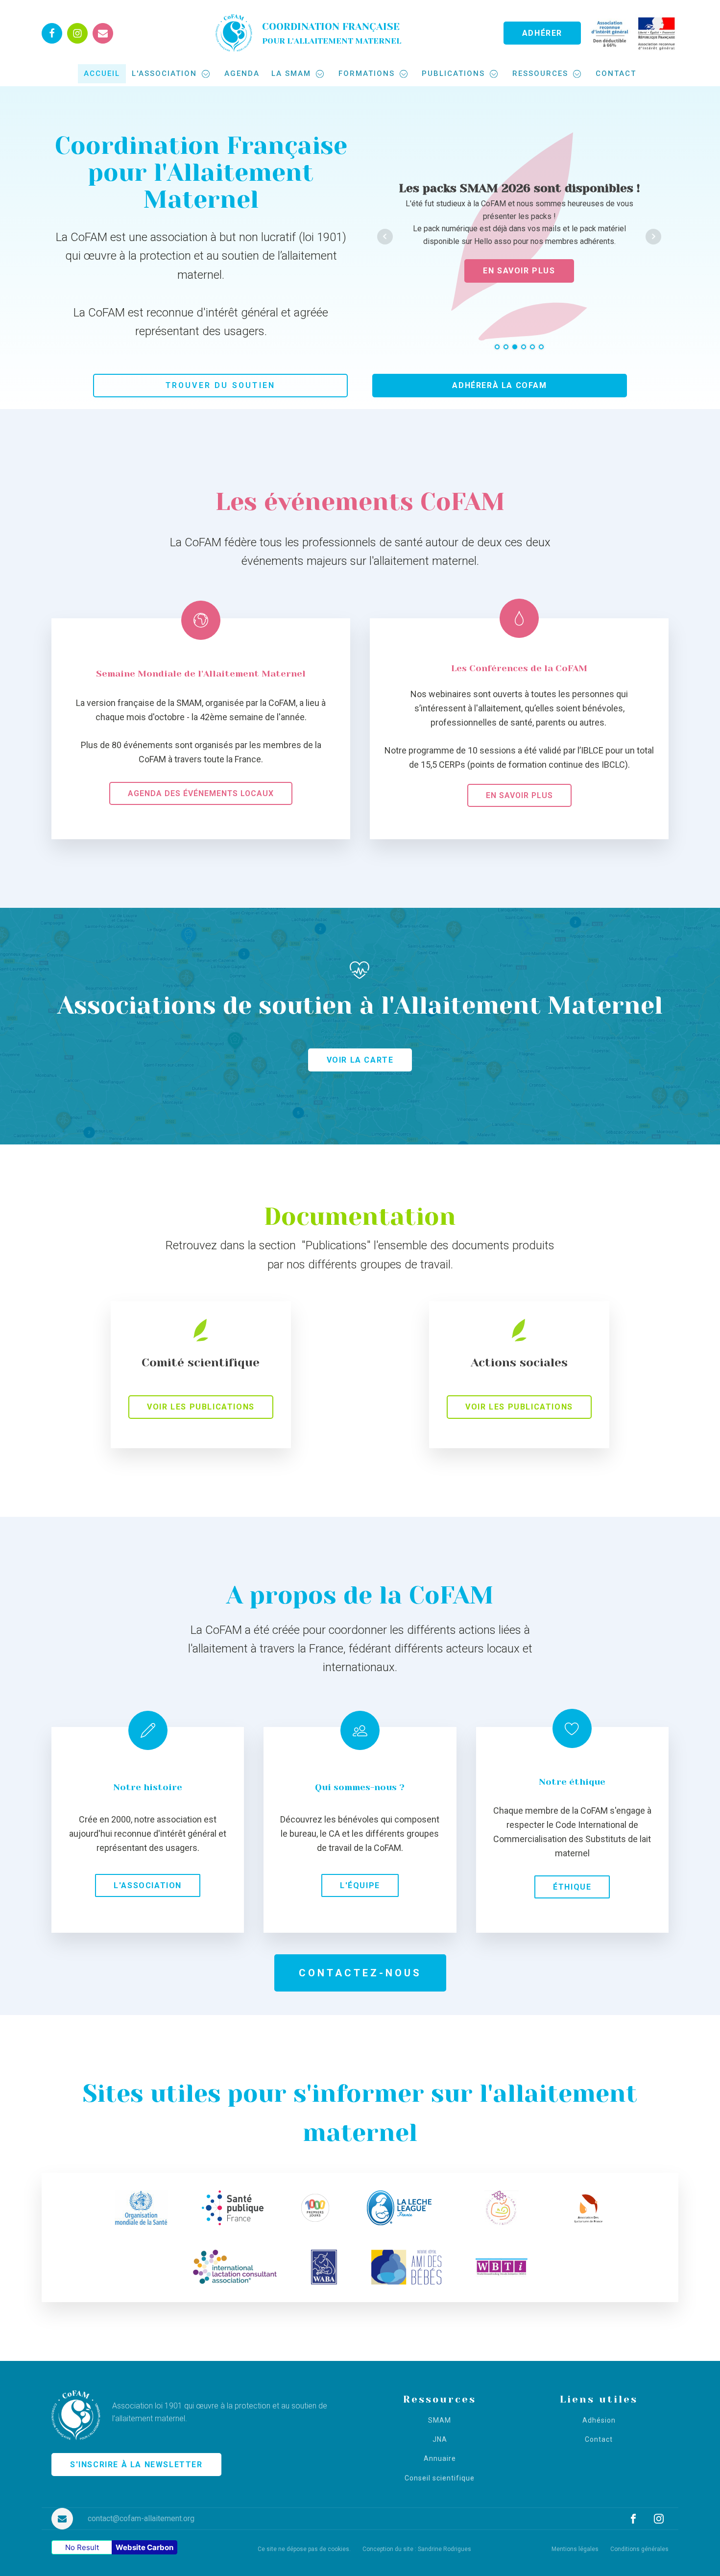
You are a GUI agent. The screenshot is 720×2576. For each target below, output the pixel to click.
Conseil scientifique (440, 2504)
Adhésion (599, 2446)
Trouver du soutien (221, 411)
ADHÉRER (542, 33)
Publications (453, 73)
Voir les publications (201, 1433)
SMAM (440, 2446)
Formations (367, 73)
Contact (616, 73)
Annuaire (440, 2485)
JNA (440, 2465)
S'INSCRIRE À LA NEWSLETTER (136, 2490)
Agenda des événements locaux (201, 819)
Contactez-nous (360, 1998)
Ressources (540, 73)
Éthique (572, 1912)
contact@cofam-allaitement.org (141, 2544)
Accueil (102, 73)
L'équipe (360, 1911)
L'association (164, 73)
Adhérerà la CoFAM (499, 411)
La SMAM (291, 73)
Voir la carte (360, 1085)
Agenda (242, 73)
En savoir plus (519, 821)
